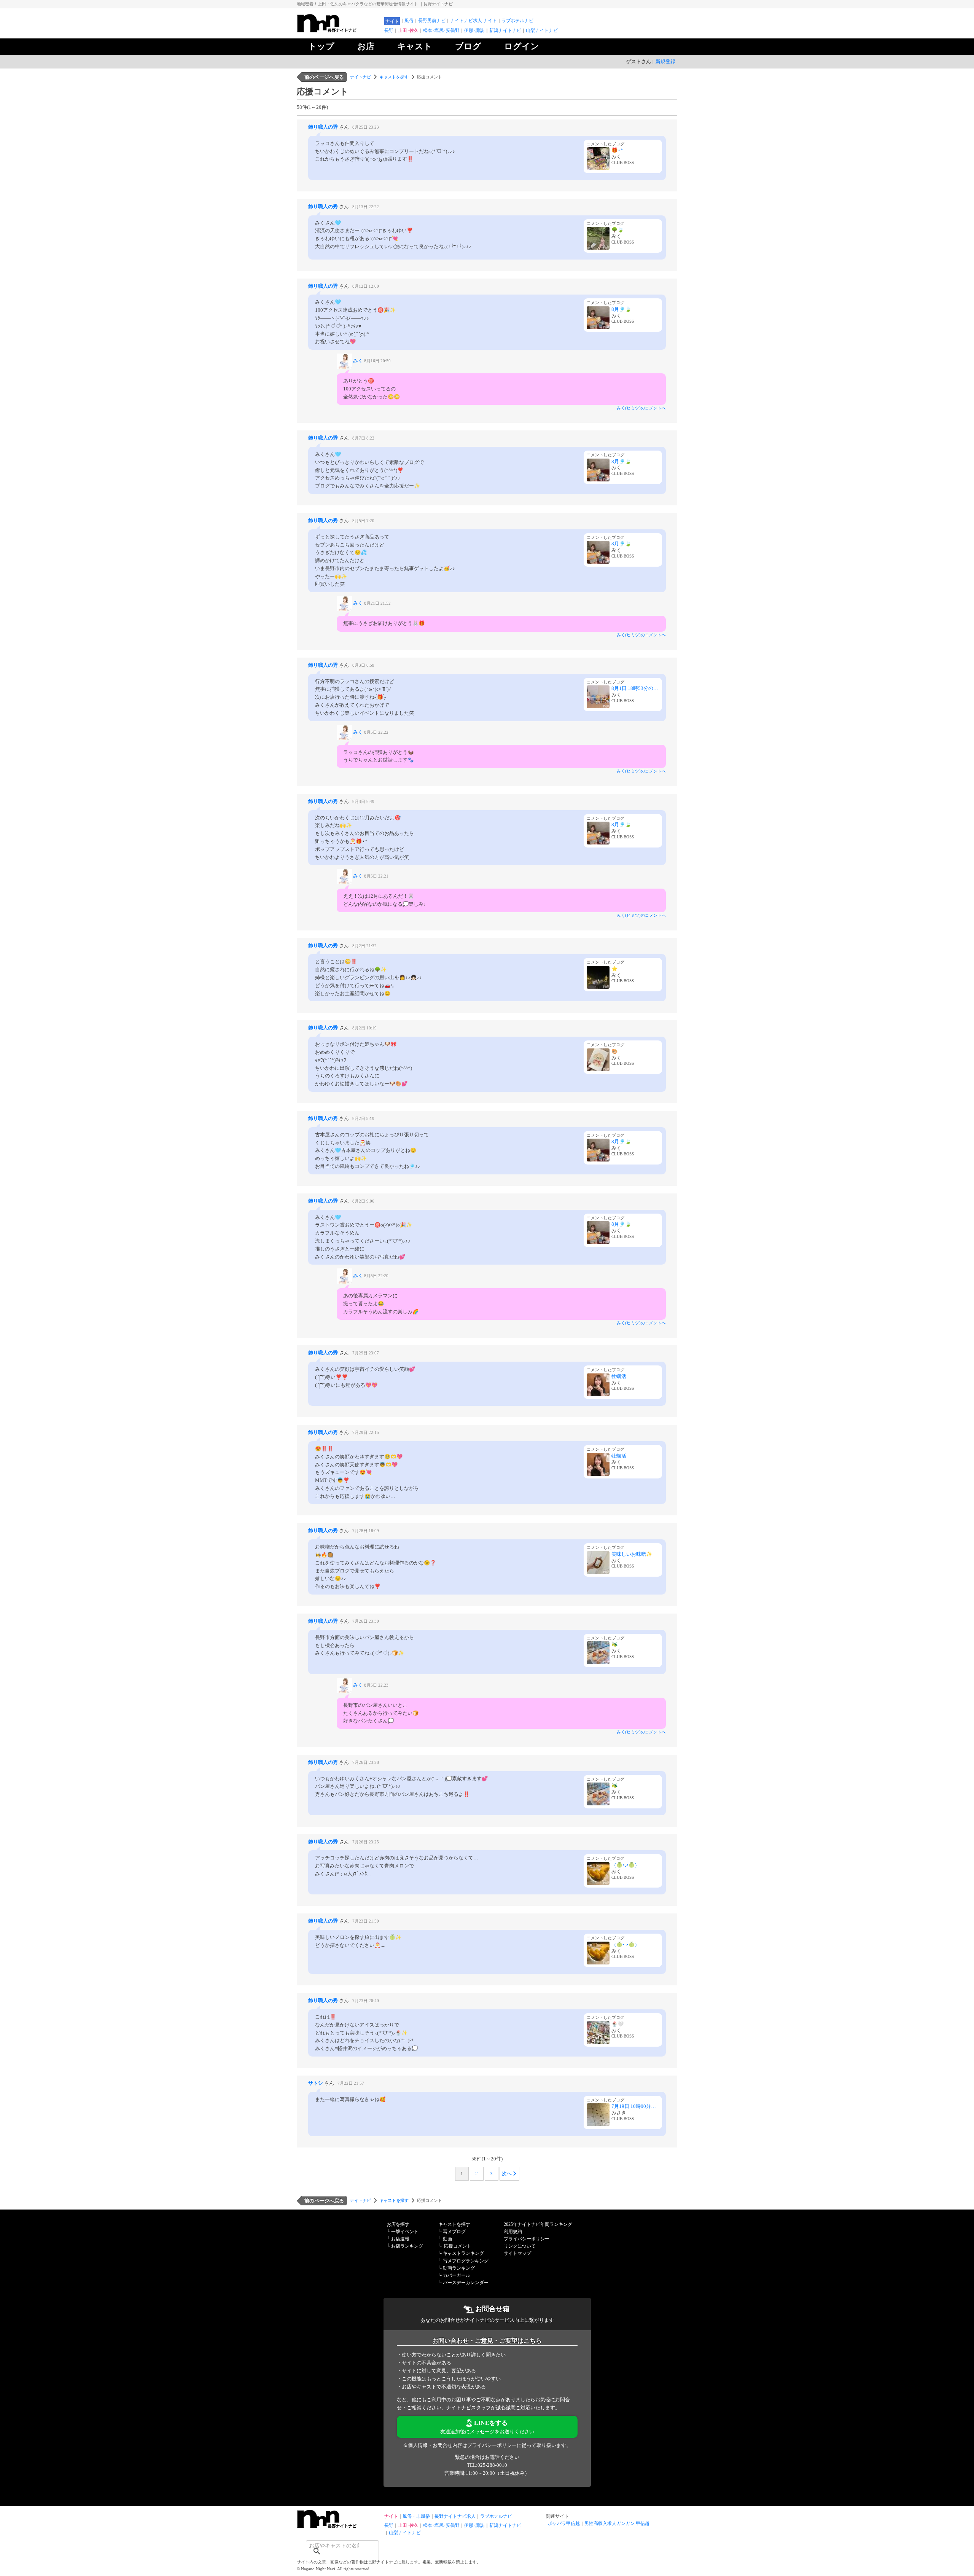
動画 (447, 2239)
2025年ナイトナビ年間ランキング (538, 2224)
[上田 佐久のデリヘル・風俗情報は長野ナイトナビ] (339, 2526)
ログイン (522, 46)
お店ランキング (407, 2246)
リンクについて (520, 2246)
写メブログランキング (466, 2261)
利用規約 (513, 2232)
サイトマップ (517, 2253)
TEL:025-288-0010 (487, 2465)
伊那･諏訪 (474, 30)
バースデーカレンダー (466, 2283)
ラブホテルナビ (517, 21)
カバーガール (457, 2275)
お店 (366, 46)
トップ (321, 46)
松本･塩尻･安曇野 (441, 30)
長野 (389, 30)
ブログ (468, 46)
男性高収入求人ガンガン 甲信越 (617, 2523)
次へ (507, 2174)
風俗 (409, 21)
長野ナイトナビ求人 (455, 2516)
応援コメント (458, 2246)
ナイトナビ (360, 77)
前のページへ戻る (324, 77)
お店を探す (398, 2224)
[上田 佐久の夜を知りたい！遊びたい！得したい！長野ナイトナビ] (339, 31)
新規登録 (665, 61)
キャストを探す (394, 77)
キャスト (415, 46)
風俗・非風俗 (416, 2516)
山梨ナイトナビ (542, 30)
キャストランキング (463, 2253)
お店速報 (400, 2239)
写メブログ (454, 2232)
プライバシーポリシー (527, 2239)
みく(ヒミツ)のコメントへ (641, 408)
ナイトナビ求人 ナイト (473, 21)
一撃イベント (405, 2232)
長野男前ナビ (432, 21)
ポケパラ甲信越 (564, 2523)
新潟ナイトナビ (505, 30)
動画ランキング (459, 2268)
